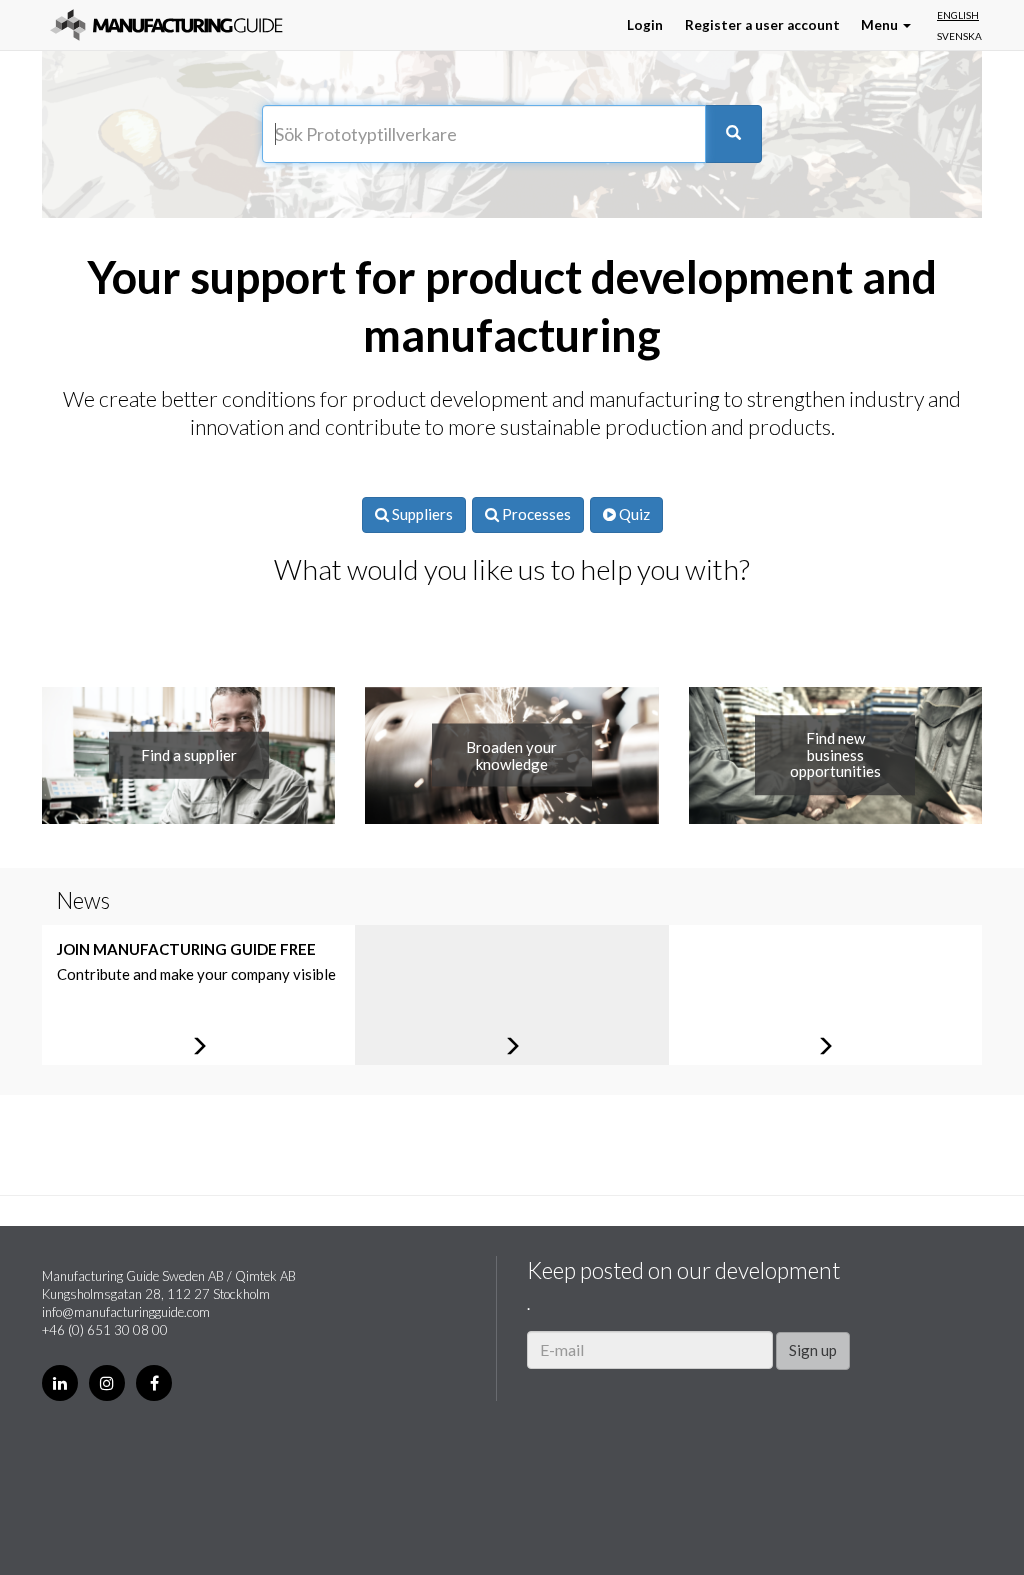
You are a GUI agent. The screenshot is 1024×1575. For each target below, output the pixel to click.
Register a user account (762, 25)
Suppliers (421, 514)
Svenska (959, 36)
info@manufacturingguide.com (126, 1312)
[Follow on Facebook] (154, 1383)
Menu (881, 25)
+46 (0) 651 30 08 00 (105, 1330)
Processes (535, 514)
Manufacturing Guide (166, 25)
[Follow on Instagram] (107, 1383)
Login (645, 25)
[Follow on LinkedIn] (60, 1383)
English (958, 15)
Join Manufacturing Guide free (186, 949)
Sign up (813, 1350)
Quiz (633, 514)
